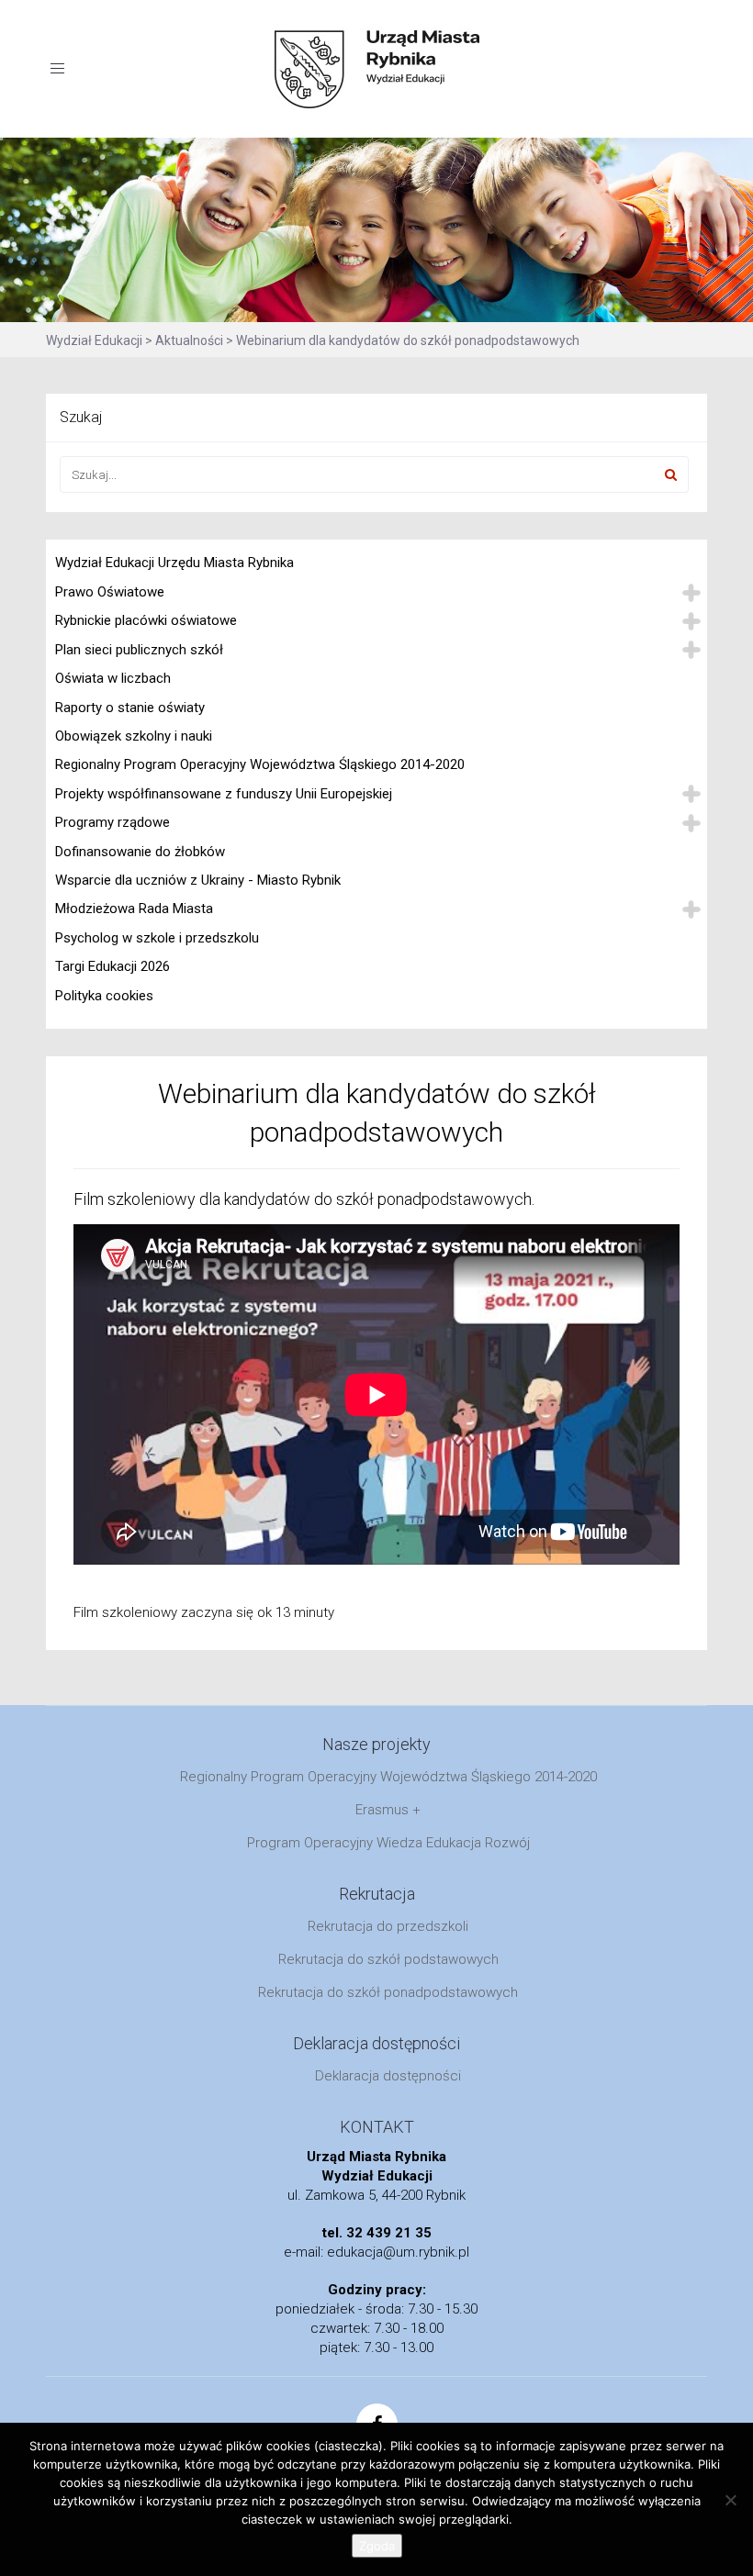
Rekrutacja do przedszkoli (388, 1926)
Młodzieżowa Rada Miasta (134, 909)
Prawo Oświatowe (110, 592)
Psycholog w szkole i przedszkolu (157, 938)
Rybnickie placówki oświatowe (146, 620)
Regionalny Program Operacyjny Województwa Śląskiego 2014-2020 (260, 764)
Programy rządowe (112, 822)
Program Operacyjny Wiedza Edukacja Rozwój (388, 1843)
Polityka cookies (104, 996)
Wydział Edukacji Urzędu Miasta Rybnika (174, 563)
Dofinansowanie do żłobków (140, 852)
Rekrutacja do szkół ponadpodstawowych (388, 1992)
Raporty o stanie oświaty (130, 708)
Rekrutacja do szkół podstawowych (388, 1959)
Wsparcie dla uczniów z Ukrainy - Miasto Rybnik (198, 880)
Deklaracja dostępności (388, 2076)
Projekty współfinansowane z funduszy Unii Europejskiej (224, 794)
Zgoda (377, 2546)
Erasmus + (388, 1810)
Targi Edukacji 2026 (112, 966)
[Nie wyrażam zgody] (730, 2500)
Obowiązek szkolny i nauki (134, 736)
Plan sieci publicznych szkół (139, 650)
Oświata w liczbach (113, 678)
